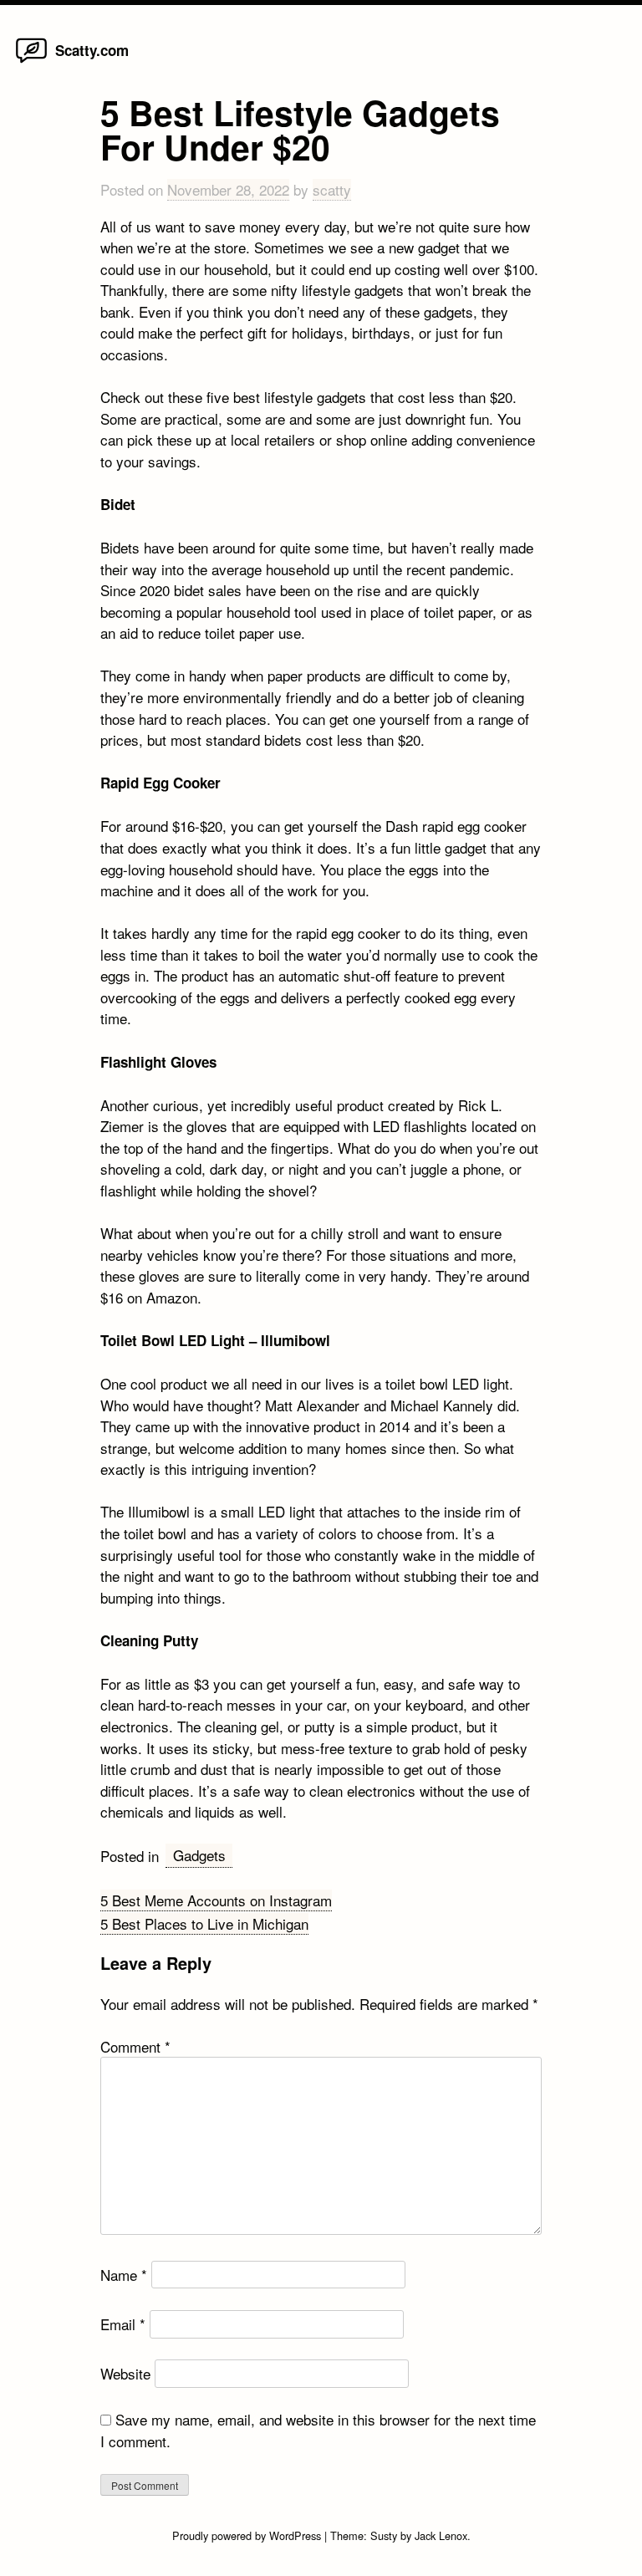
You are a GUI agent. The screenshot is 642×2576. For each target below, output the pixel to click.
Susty (384, 2535)
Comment (135, 2046)
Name (124, 2275)
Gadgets (199, 1855)
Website (125, 2373)
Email (123, 2324)
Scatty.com (92, 50)
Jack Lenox (441, 2535)
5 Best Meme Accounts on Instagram (216, 1900)
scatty (332, 189)
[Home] (31, 61)
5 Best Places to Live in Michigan (204, 1923)
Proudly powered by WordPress (248, 2535)
